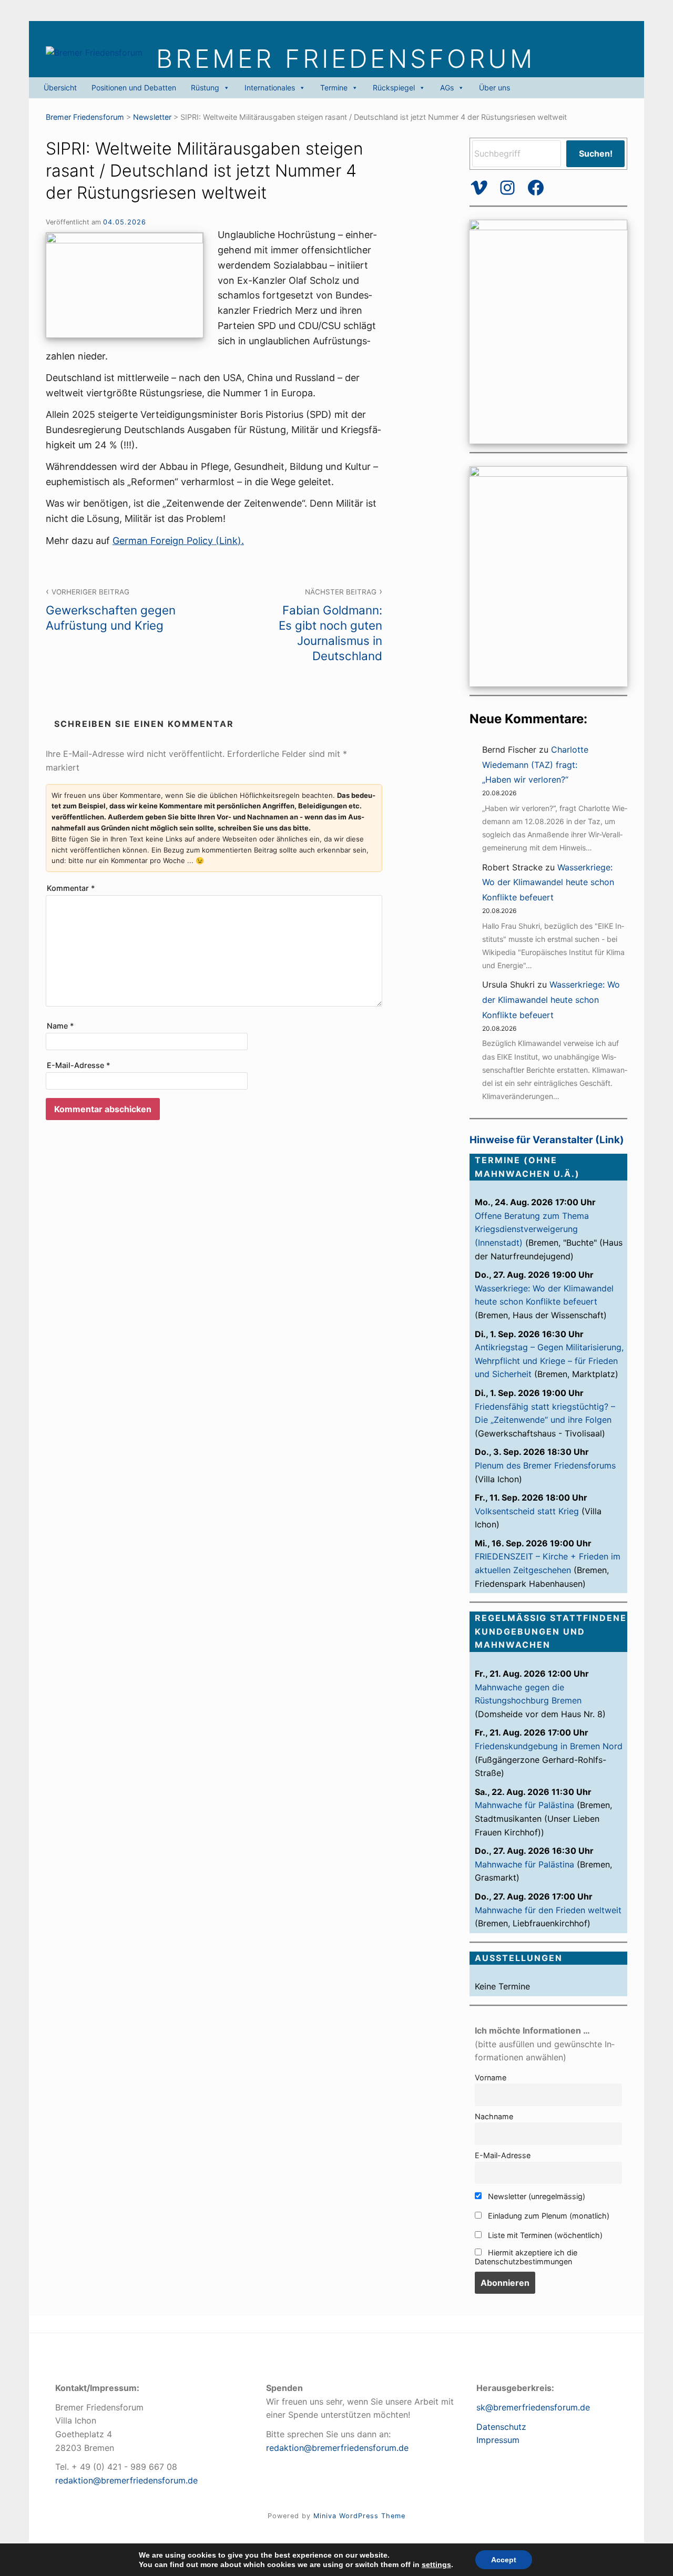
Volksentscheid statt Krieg (527, 1511)
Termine (334, 88)
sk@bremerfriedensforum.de (533, 2407)
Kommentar (71, 888)
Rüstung (205, 88)
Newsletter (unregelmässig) (536, 2196)
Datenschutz (501, 2427)
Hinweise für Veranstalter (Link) (547, 1140)
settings (436, 2564)
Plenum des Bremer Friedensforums (545, 1465)
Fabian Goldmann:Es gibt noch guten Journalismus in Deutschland (330, 625)
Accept (504, 2560)
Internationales (270, 88)
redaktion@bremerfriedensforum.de (126, 2480)
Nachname (494, 2116)
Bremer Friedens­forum (346, 59)
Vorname (491, 2077)
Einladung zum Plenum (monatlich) (548, 2216)
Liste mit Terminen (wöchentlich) (544, 2235)
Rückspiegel (394, 88)
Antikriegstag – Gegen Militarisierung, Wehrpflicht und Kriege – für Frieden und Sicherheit (549, 1361)
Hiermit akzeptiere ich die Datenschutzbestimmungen (526, 2257)
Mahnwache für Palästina (524, 1805)
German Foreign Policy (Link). (178, 541)
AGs (447, 88)
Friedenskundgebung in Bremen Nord (549, 1746)
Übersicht (60, 88)
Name (60, 1026)
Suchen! (596, 153)
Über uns (494, 88)
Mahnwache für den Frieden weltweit (548, 1910)
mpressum (499, 2440)
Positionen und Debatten (134, 88)
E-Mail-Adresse (79, 1065)
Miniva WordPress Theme (359, 2516)
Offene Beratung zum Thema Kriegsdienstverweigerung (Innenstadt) (532, 1229)
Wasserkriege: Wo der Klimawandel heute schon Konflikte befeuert (548, 882)
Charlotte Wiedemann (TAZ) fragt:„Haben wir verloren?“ (535, 765)
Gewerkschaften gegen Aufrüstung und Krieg (111, 610)
